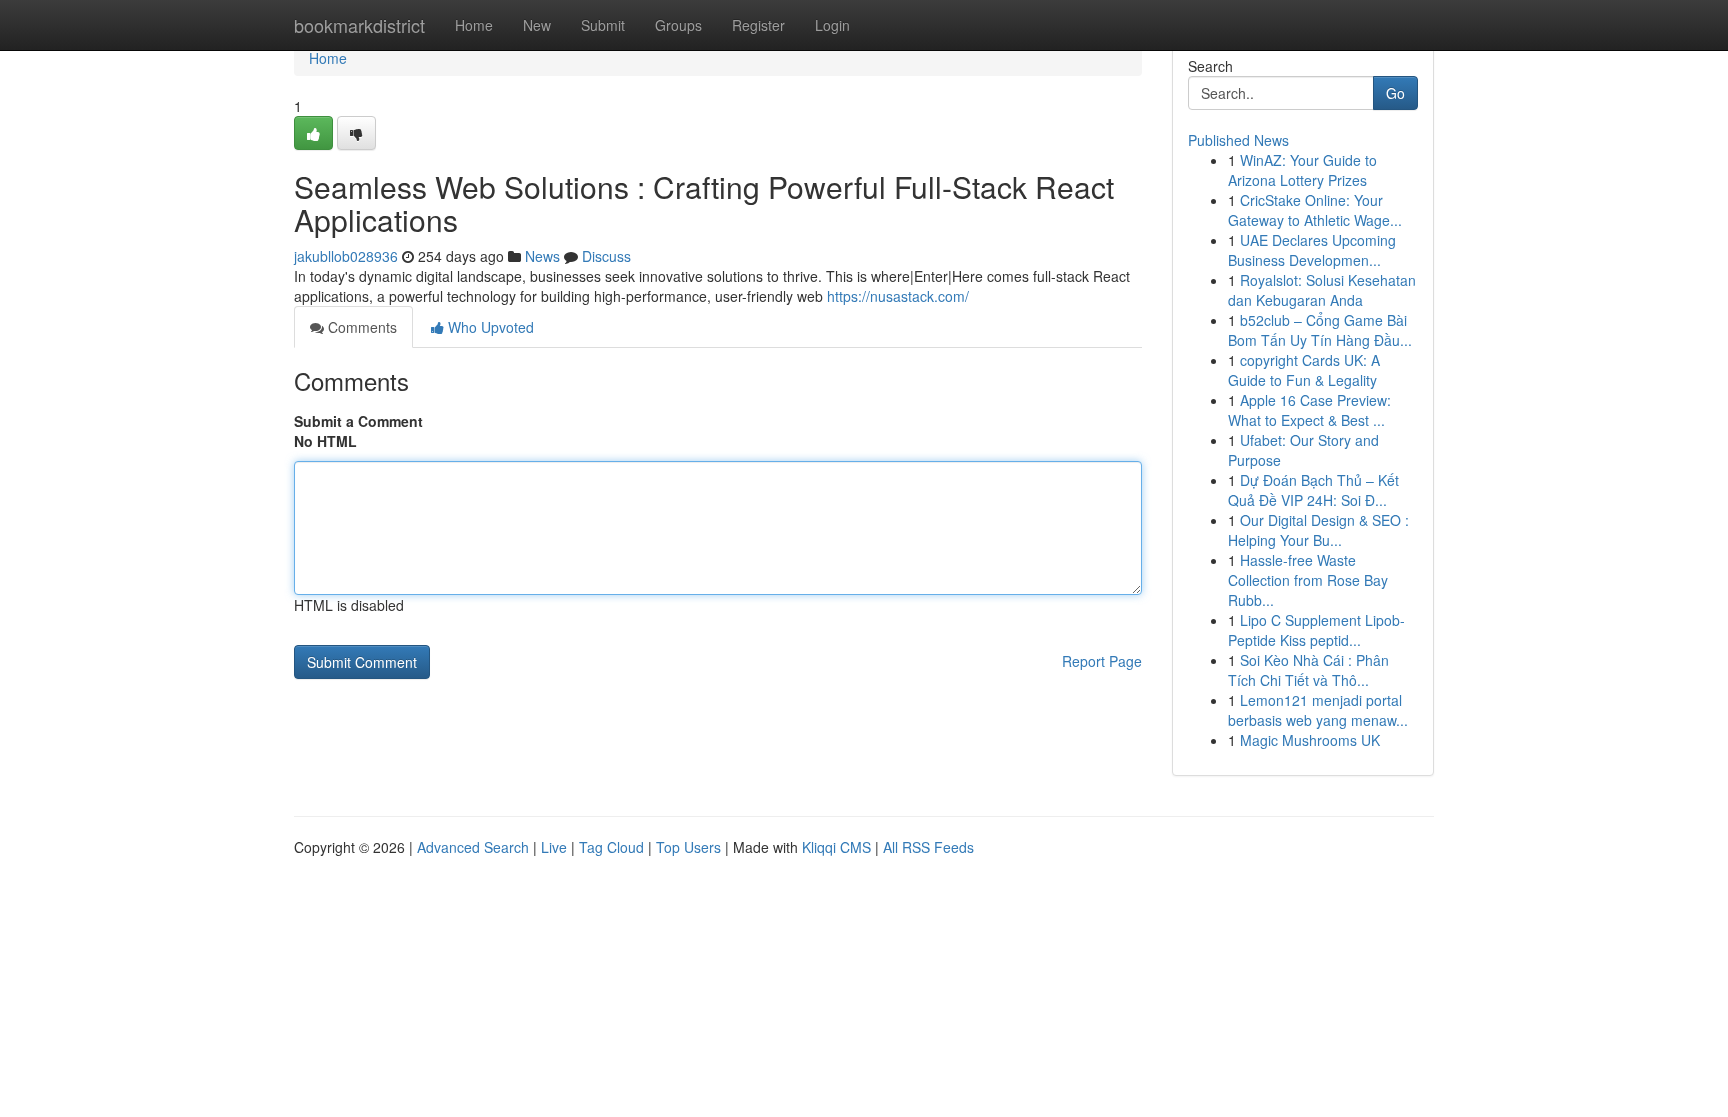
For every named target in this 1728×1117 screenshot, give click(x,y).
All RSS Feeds (928, 847)
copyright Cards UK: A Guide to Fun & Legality (1304, 370)
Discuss (606, 256)
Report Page (1102, 661)
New (537, 25)
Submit (603, 25)
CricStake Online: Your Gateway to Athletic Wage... (1315, 210)
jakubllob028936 (346, 256)
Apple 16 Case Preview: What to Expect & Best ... (1309, 410)
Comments (360, 327)
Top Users (688, 847)
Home (474, 25)
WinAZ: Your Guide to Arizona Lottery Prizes (1302, 170)
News (542, 256)
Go (1395, 93)
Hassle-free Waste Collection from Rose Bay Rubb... (1308, 580)
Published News (1238, 140)
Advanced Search (473, 847)
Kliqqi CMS (836, 847)
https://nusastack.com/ (898, 296)
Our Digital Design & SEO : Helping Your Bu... (1318, 530)
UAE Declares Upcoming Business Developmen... (1312, 250)
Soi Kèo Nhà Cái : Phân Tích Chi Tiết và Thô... (1308, 670)
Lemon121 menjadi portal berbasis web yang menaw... (1318, 710)
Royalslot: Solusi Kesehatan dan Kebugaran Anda (1322, 290)
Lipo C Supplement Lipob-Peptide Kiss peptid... (1316, 630)
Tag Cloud (611, 847)
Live (554, 847)
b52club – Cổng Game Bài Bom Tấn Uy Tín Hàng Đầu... (1320, 330)
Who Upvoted (489, 327)
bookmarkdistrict (359, 25)
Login (832, 25)
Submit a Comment (358, 421)
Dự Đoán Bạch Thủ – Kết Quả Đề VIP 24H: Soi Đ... (1313, 490)
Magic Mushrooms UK (1310, 740)
